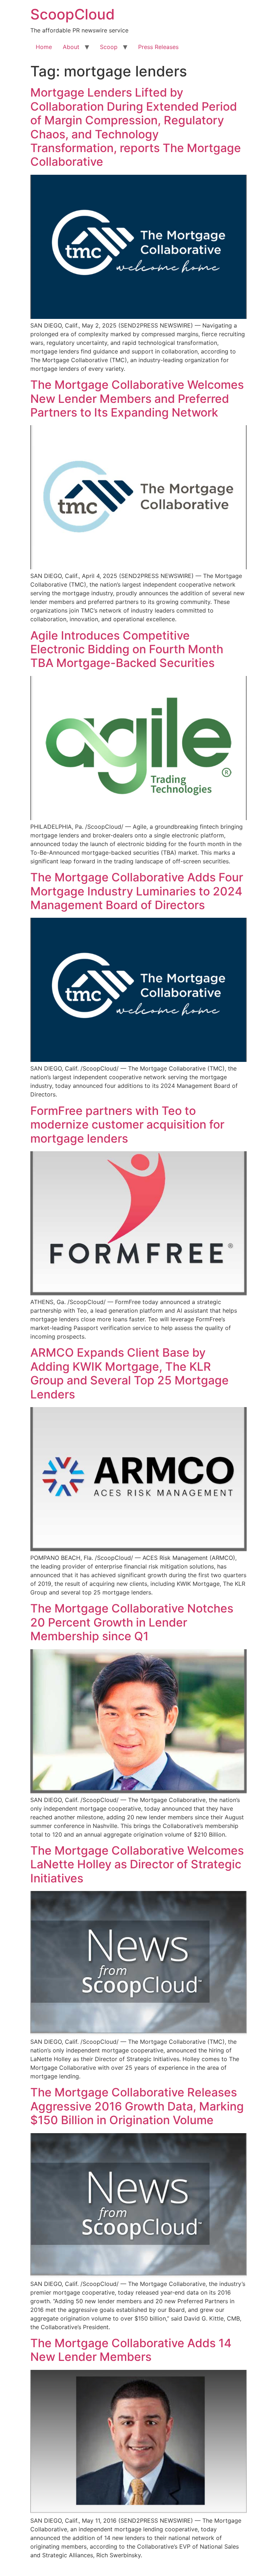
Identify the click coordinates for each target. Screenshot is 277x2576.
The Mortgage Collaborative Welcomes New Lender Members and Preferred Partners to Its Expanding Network (137, 399)
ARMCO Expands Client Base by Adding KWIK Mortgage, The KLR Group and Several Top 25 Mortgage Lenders (129, 1373)
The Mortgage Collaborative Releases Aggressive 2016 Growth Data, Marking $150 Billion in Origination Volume (137, 2106)
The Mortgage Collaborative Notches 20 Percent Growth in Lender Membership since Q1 (132, 1622)
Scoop (109, 47)
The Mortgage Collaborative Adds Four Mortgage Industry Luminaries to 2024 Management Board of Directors (137, 891)
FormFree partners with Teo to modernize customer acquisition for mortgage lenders (127, 1125)
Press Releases (158, 47)
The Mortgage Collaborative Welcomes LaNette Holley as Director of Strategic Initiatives (137, 1864)
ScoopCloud (72, 14)
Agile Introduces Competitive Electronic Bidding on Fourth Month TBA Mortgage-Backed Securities (127, 649)
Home (44, 47)
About (71, 47)
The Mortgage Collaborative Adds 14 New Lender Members (131, 2350)
